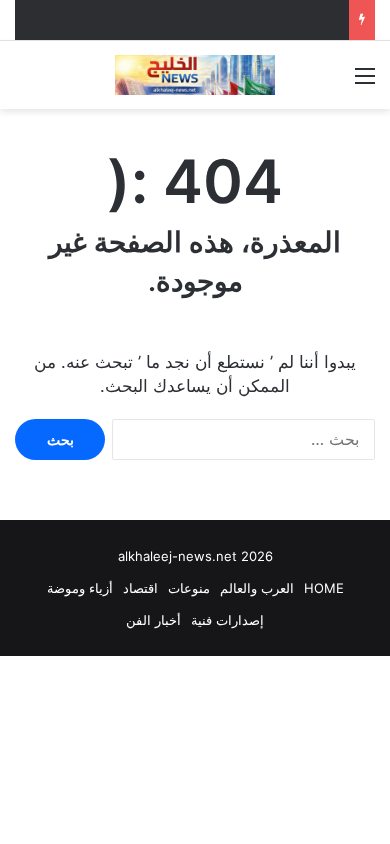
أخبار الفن (153, 620)
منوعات (189, 588)
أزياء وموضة (80, 588)
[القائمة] (365, 82)
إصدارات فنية (227, 620)
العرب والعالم (257, 588)
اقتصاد (140, 588)
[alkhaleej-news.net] (195, 75)
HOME (324, 588)
